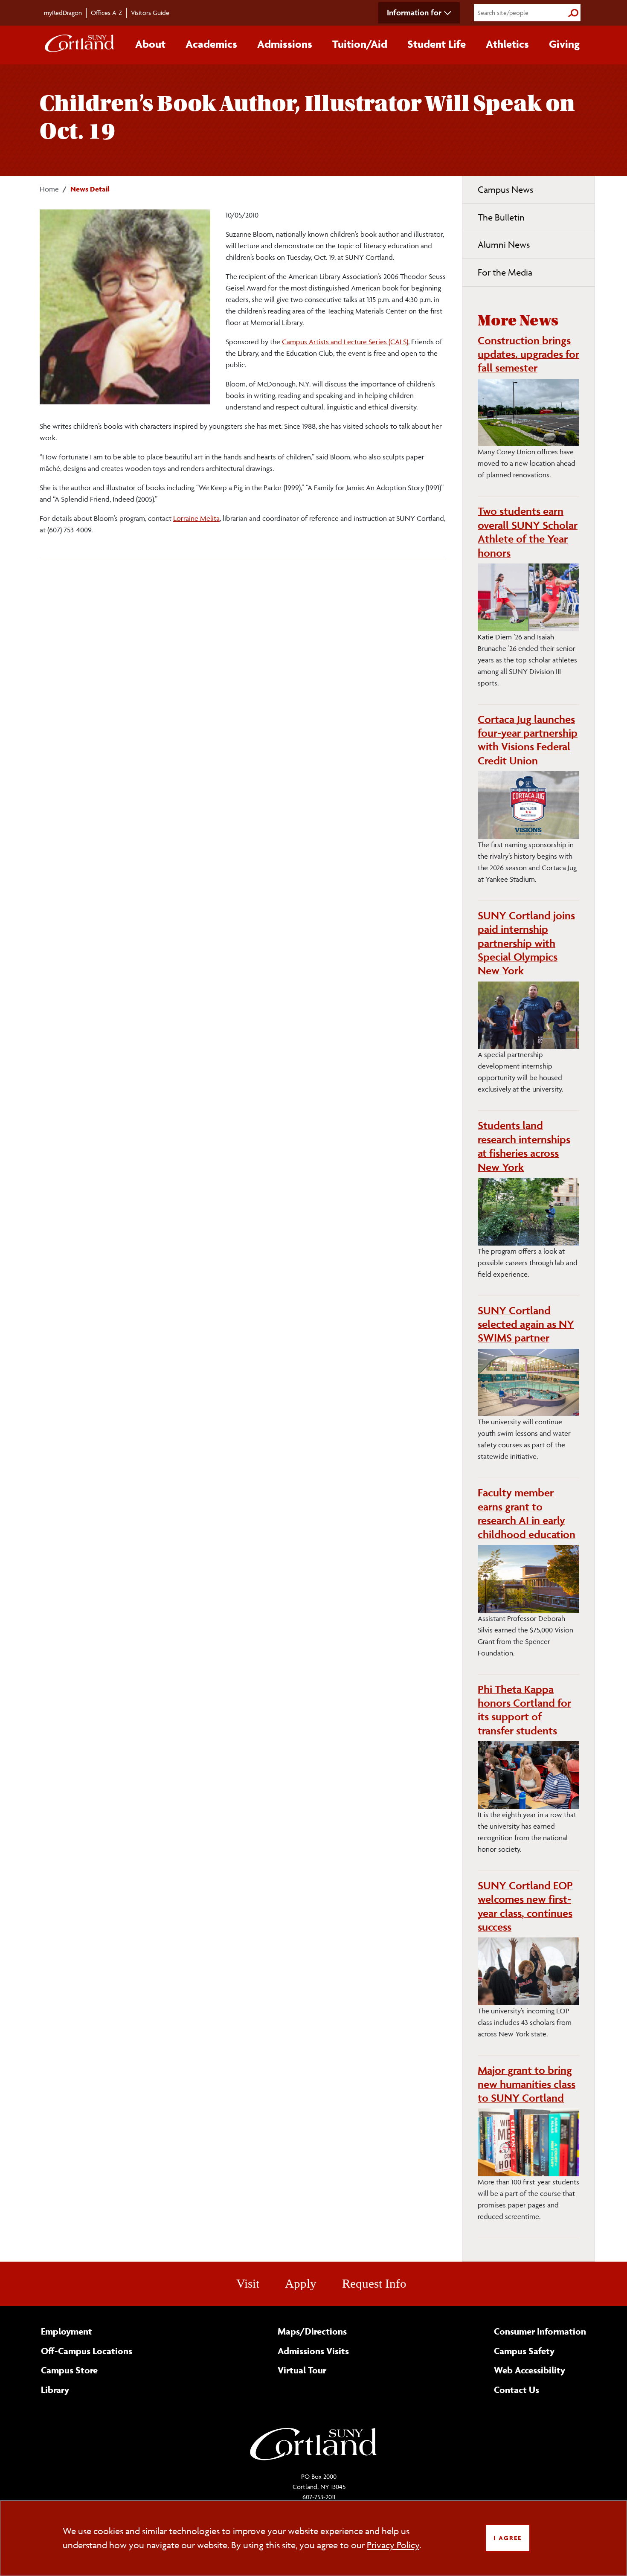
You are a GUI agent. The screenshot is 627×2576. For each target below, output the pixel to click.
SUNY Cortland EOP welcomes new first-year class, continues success (525, 1906)
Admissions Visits (313, 2351)
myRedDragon (63, 13)
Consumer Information (540, 2331)
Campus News (505, 190)
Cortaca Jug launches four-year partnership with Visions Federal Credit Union (528, 740)
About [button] (150, 44)
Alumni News (504, 245)
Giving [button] (564, 44)
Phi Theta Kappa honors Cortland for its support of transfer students (524, 1710)
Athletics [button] (507, 44)
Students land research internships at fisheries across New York (524, 1146)
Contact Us (517, 2390)
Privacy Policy (393, 2545)
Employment (67, 2331)
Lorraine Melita (196, 518)
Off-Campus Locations (87, 2351)
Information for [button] (414, 12)
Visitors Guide (150, 13)
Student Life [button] (437, 44)
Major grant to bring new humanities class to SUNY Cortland (527, 2084)
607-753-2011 (319, 2497)
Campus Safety (524, 2351)
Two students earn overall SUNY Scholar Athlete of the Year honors (528, 532)
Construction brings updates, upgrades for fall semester (528, 354)
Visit (248, 2283)
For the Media (505, 272)
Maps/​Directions (312, 2331)
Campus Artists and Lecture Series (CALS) (345, 342)
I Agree (508, 2538)
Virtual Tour (302, 2370)
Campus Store (69, 2370)
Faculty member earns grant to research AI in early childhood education (527, 1513)
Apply (301, 2283)
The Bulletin (501, 217)
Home (49, 189)
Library (55, 2390)
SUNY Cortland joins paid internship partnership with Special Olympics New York (526, 943)
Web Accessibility (530, 2370)
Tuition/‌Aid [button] (360, 44)
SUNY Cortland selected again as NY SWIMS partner (526, 1324)
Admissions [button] (285, 44)
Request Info (374, 2283)
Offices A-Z (106, 13)
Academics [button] (211, 44)
